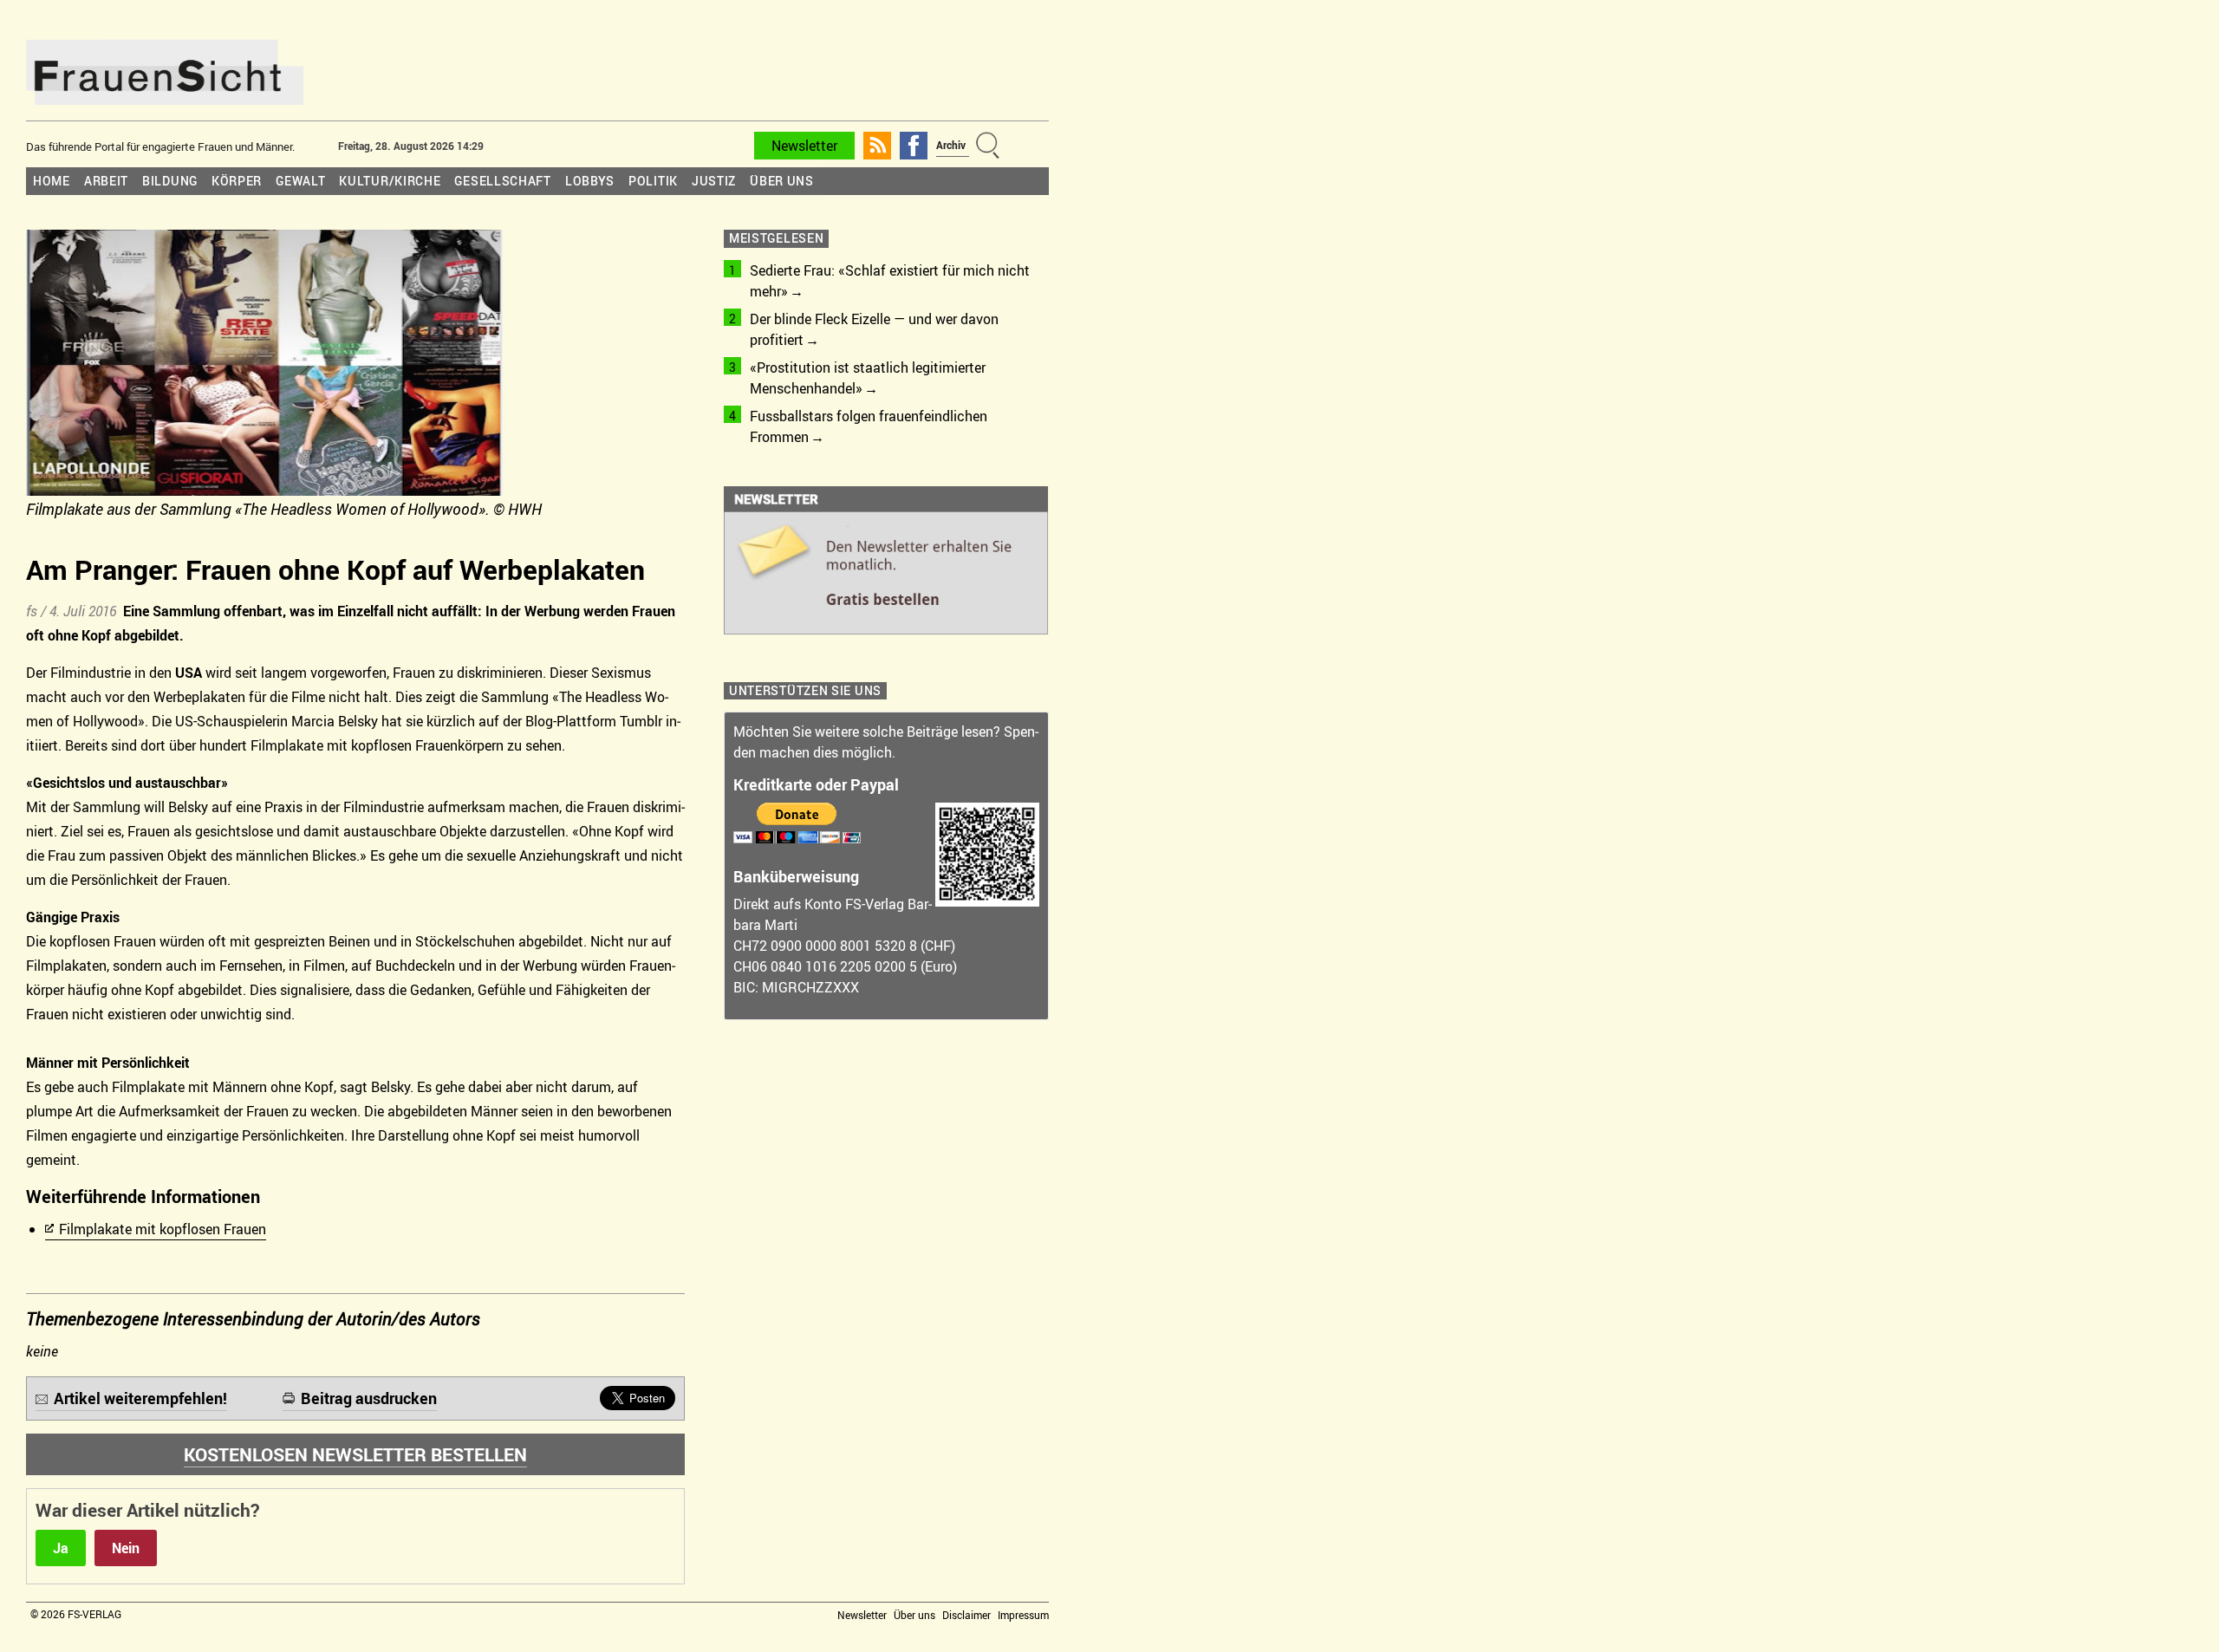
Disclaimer (966, 1615)
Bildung (170, 181)
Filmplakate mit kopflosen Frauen (163, 1229)
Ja (61, 1548)
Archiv (951, 145)
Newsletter (804, 146)
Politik (653, 181)
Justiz (714, 181)
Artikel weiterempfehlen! (140, 1398)
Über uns (782, 181)
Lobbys (590, 181)
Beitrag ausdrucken (369, 1398)
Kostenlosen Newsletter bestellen (355, 1454)
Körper (237, 181)
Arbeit (106, 181)
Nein (126, 1548)
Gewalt (300, 181)
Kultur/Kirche (390, 181)
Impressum (1023, 1615)
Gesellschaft (502, 181)
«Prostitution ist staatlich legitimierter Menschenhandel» (868, 378)
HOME (52, 181)
